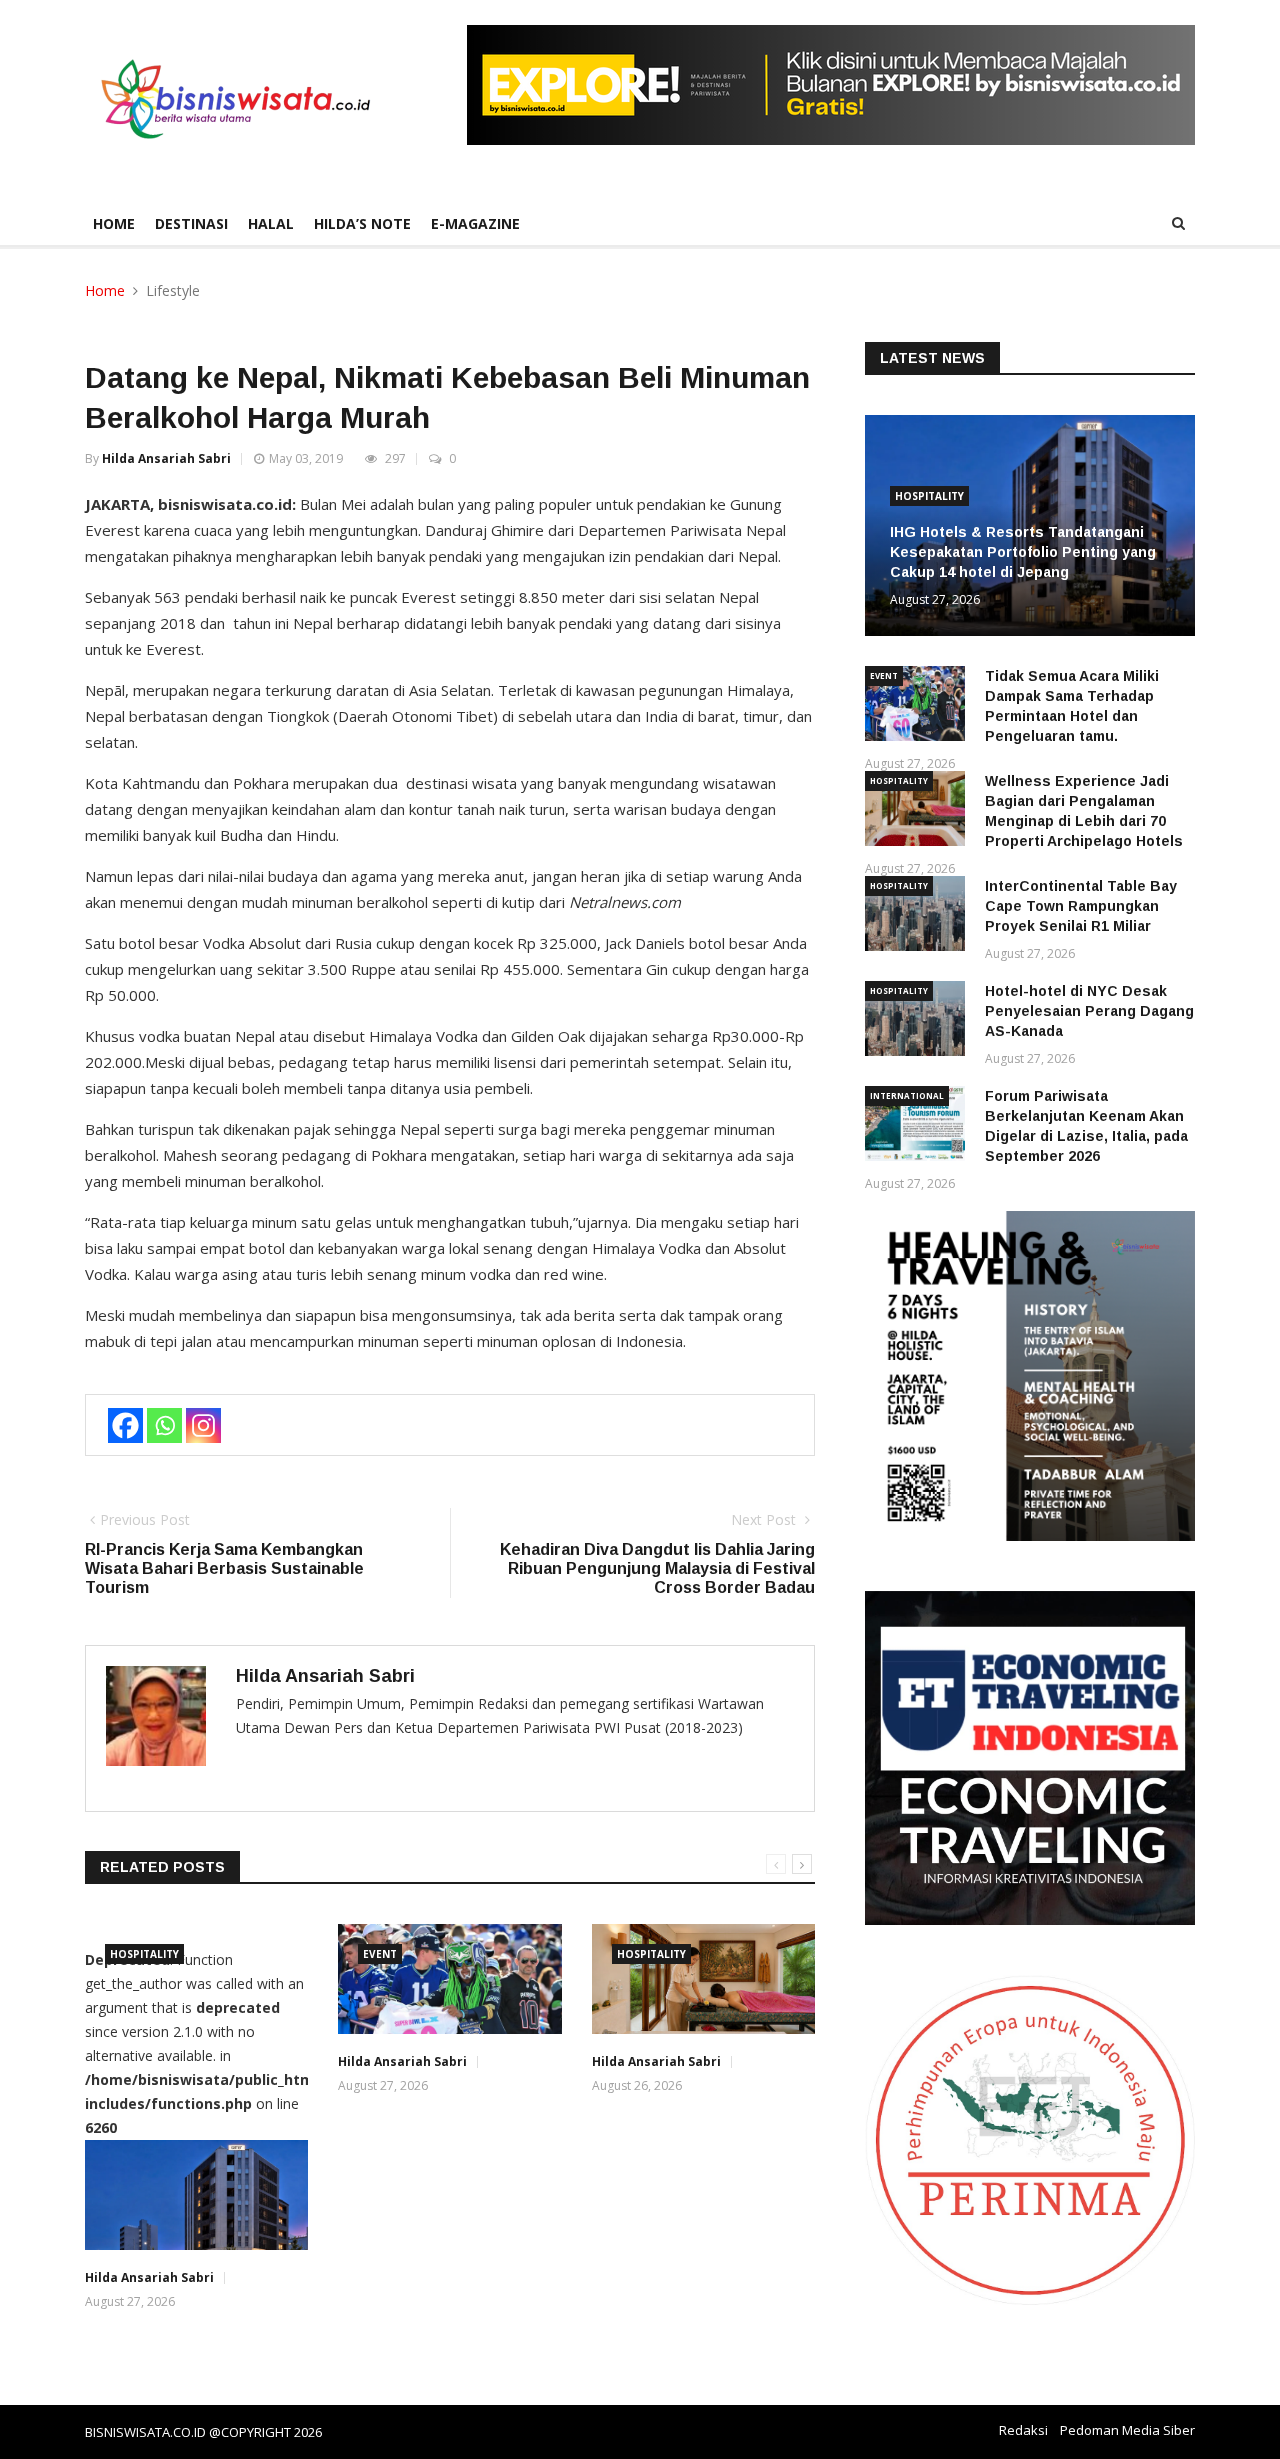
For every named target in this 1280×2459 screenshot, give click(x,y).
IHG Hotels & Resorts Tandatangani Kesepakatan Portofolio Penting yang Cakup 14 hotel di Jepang (1023, 552)
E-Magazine (475, 223)
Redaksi (1023, 2430)
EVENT (380, 1954)
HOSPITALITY (144, 1954)
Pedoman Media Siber (1127, 2430)
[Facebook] (125, 1425)
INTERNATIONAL (907, 1095)
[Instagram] (203, 1425)
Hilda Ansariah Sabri (166, 458)
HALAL (271, 223)
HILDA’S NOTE (362, 223)
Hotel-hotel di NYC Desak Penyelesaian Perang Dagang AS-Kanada (1089, 1011)
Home (114, 223)
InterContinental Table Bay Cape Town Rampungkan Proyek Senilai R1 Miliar (1081, 906)
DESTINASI (191, 223)
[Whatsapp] (164, 1425)
